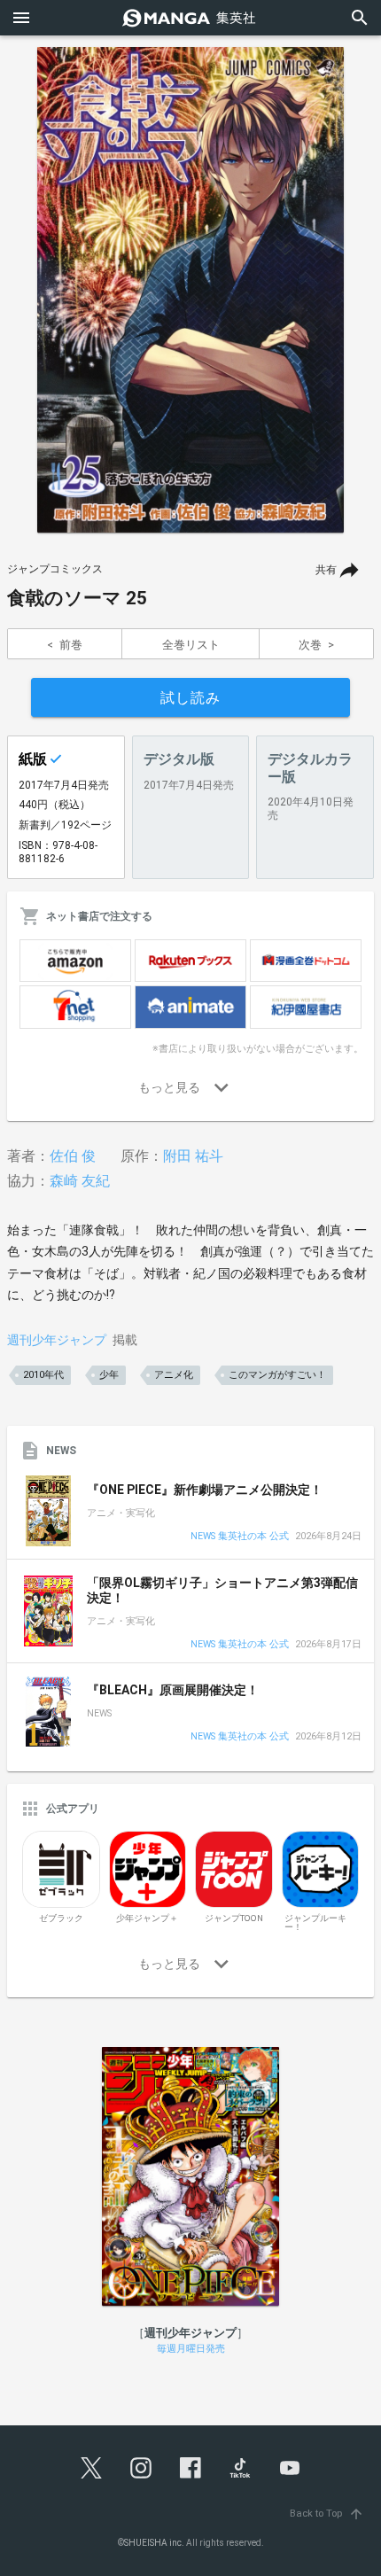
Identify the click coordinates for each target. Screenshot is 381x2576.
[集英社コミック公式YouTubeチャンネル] (290, 2468)
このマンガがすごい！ (277, 1375)
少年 (109, 1375)
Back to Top (327, 2514)
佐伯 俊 (73, 1156)
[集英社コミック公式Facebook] (190, 2468)
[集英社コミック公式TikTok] (240, 2468)
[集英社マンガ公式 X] (91, 2468)
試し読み (190, 698)
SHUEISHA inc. (154, 2543)
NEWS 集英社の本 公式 (240, 1537)
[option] (190, 290)
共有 (326, 570)
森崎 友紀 (80, 1181)
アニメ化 (174, 1375)
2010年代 (43, 1375)
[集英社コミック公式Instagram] (141, 2468)
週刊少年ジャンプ (57, 1340)
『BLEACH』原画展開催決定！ (173, 1690)
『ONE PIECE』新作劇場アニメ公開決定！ (205, 1490)
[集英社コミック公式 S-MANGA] (190, 18)
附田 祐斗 (193, 1156)
